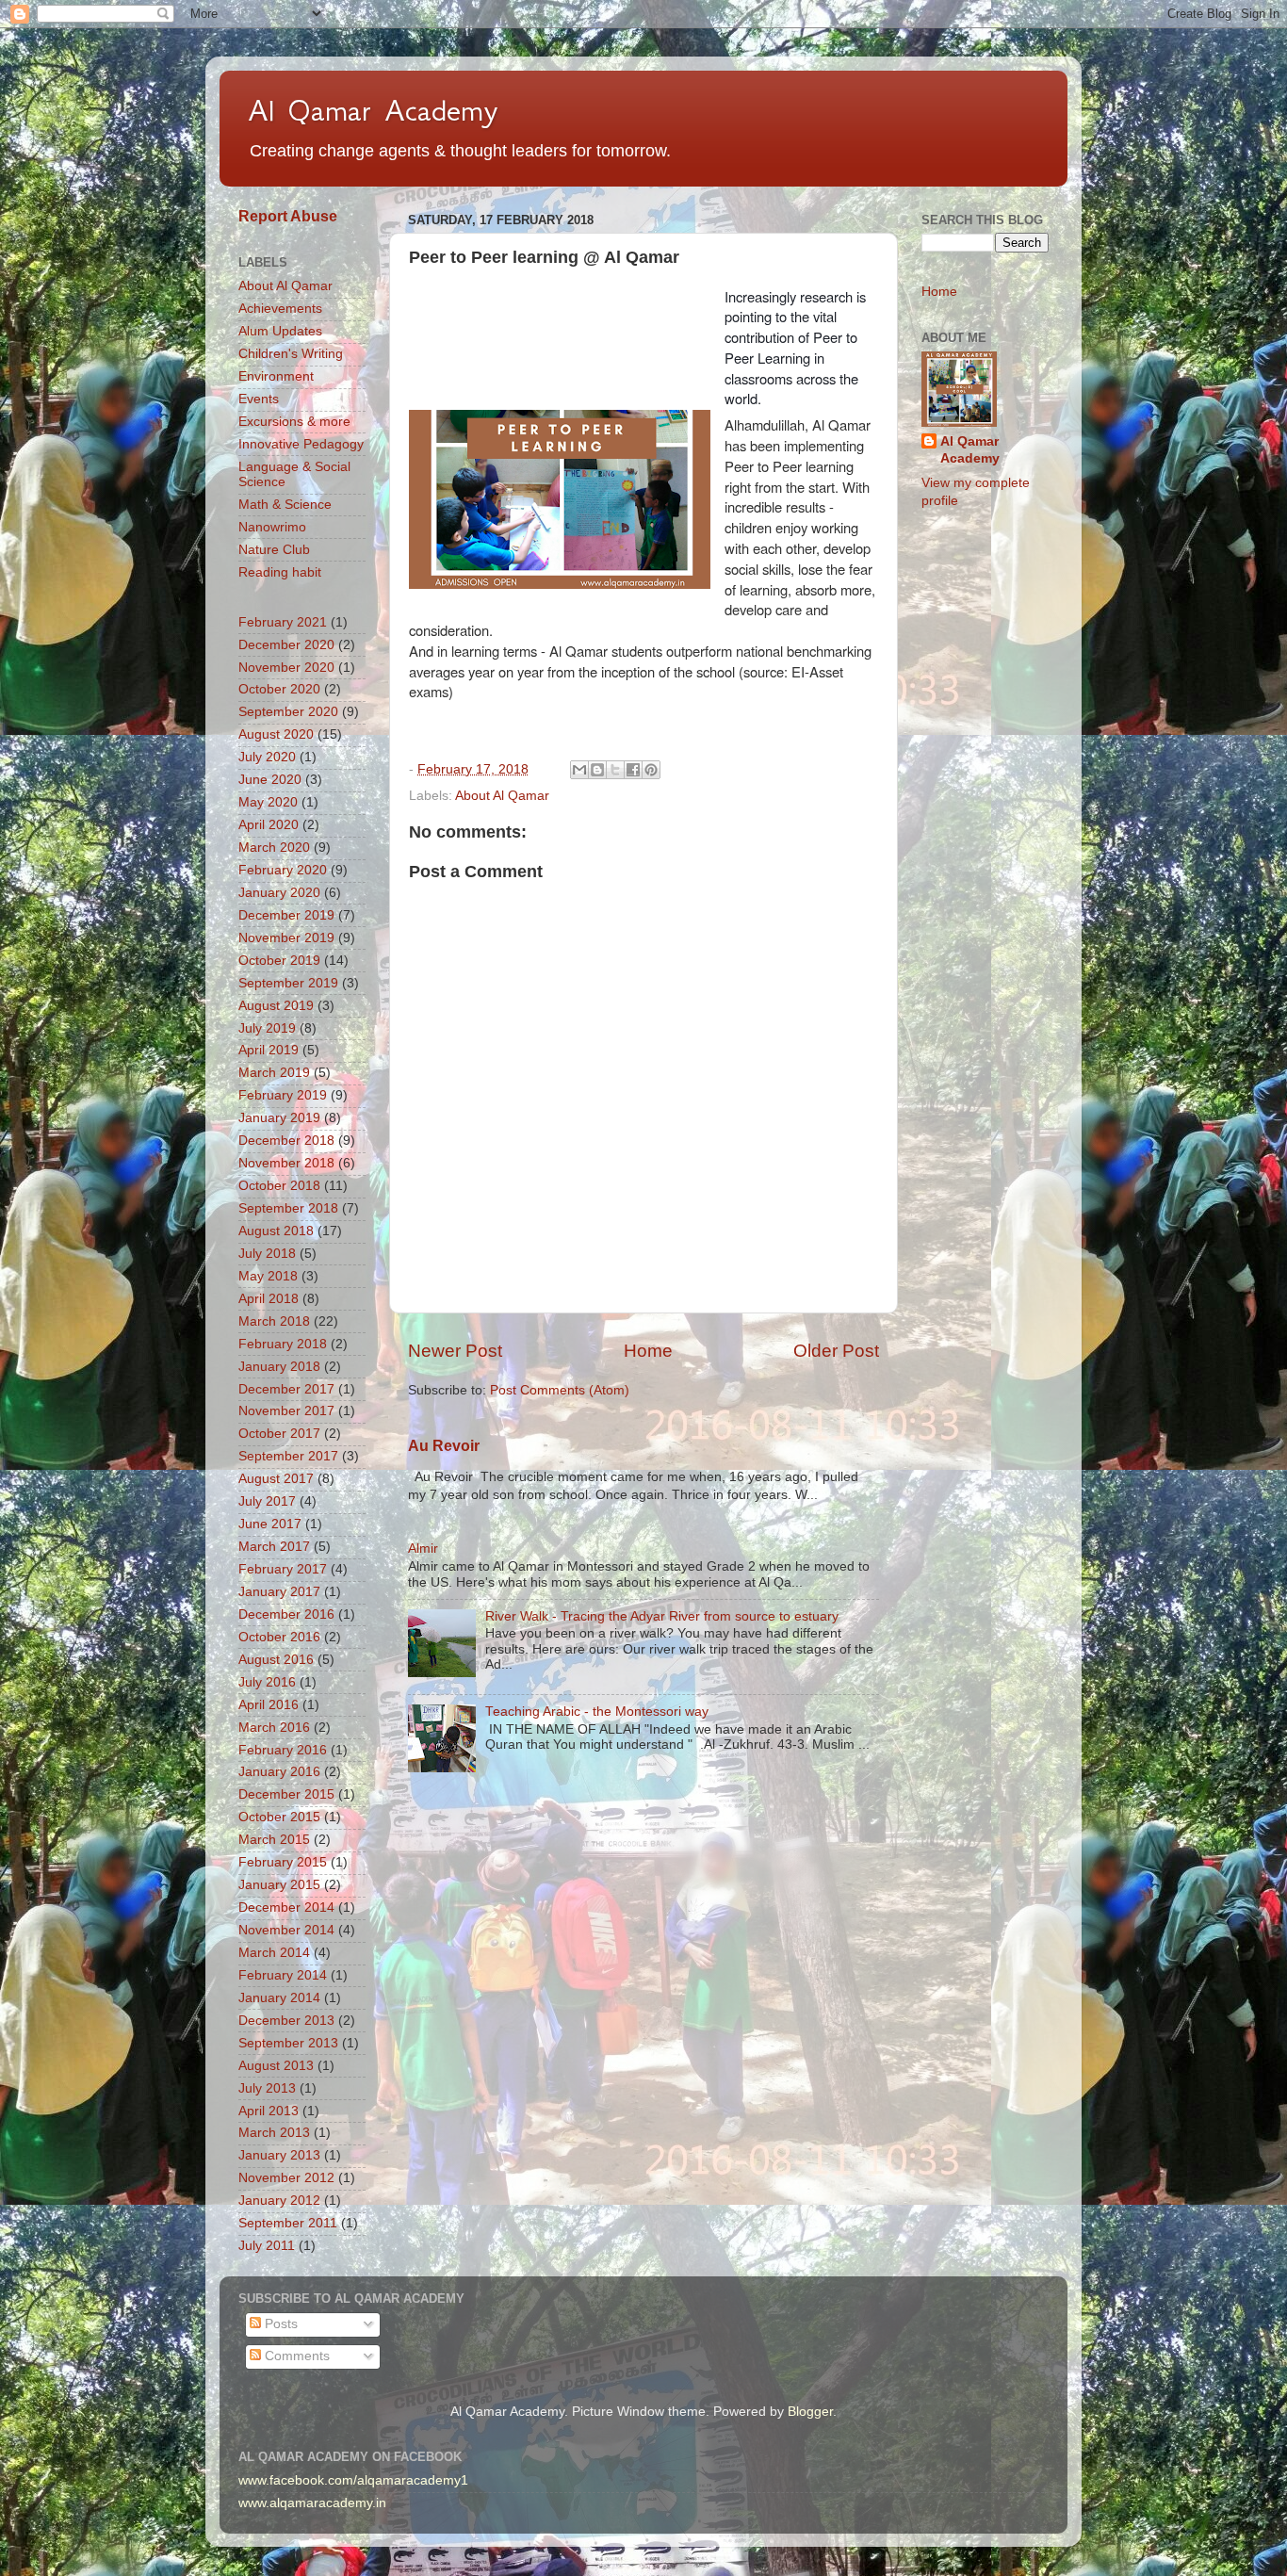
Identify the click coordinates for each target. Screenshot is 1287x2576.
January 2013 (279, 2155)
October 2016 (279, 1637)
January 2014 (279, 1998)
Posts (279, 2324)
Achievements (280, 309)
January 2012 (279, 2201)
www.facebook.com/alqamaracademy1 (353, 2480)
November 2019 (286, 938)
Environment (276, 376)
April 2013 (269, 2111)
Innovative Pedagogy (301, 444)
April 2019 (269, 1050)
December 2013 (286, 2021)
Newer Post (455, 1351)
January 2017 (279, 1592)
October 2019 (279, 961)
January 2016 (279, 1772)
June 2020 (270, 780)
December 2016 (286, 1614)
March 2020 (274, 848)
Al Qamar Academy (373, 110)
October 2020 (279, 689)
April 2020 (269, 825)
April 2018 (269, 1299)
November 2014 (286, 1930)
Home (648, 1351)
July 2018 (267, 1254)
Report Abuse (288, 216)
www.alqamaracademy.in (312, 2503)
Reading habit (280, 572)
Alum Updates (280, 331)
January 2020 (279, 893)
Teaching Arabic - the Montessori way (597, 1712)
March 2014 (274, 1953)
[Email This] (579, 770)
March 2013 (274, 2133)
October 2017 (279, 1434)
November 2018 (286, 1163)
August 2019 (276, 1006)
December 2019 (286, 915)
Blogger (810, 2412)
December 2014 (286, 1908)
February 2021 (283, 622)
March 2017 (274, 1547)
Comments (295, 2356)
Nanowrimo (272, 527)
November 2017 (286, 1411)
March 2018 (274, 1321)
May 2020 (268, 802)
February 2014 (283, 1975)
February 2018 (283, 1344)
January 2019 (279, 1118)
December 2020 (286, 645)
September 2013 (288, 2043)
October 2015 (279, 1817)
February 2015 (283, 1862)
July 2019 (267, 1028)
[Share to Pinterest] (651, 770)
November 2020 (286, 668)
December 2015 (286, 1794)
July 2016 (267, 1682)
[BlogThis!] (597, 770)
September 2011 (288, 2223)
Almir (423, 1549)
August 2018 (276, 1231)
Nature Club (274, 550)
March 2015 (274, 1840)
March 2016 (274, 1728)
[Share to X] (615, 770)
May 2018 (268, 1276)
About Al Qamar (502, 796)
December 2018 (286, 1141)
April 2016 (269, 1705)
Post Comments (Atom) (560, 1390)
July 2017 (267, 1501)
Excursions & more (294, 422)
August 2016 (276, 1660)
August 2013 (276, 2066)
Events (259, 399)
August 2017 (276, 1479)
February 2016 (283, 1750)
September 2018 (288, 1208)
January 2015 (279, 1885)
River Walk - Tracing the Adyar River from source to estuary (662, 1616)
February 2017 (283, 1569)
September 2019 (288, 983)
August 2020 (276, 734)
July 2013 (267, 2088)
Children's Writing (291, 354)
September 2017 (288, 1456)
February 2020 (283, 870)
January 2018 (279, 1367)
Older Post (836, 1351)
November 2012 (286, 2178)
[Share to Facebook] (633, 770)
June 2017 (270, 1524)
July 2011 (267, 2246)
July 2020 (267, 757)
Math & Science (285, 505)
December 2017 (286, 1389)
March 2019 (274, 1073)
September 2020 (288, 712)
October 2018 (279, 1186)
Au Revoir (444, 1446)
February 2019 (283, 1095)
